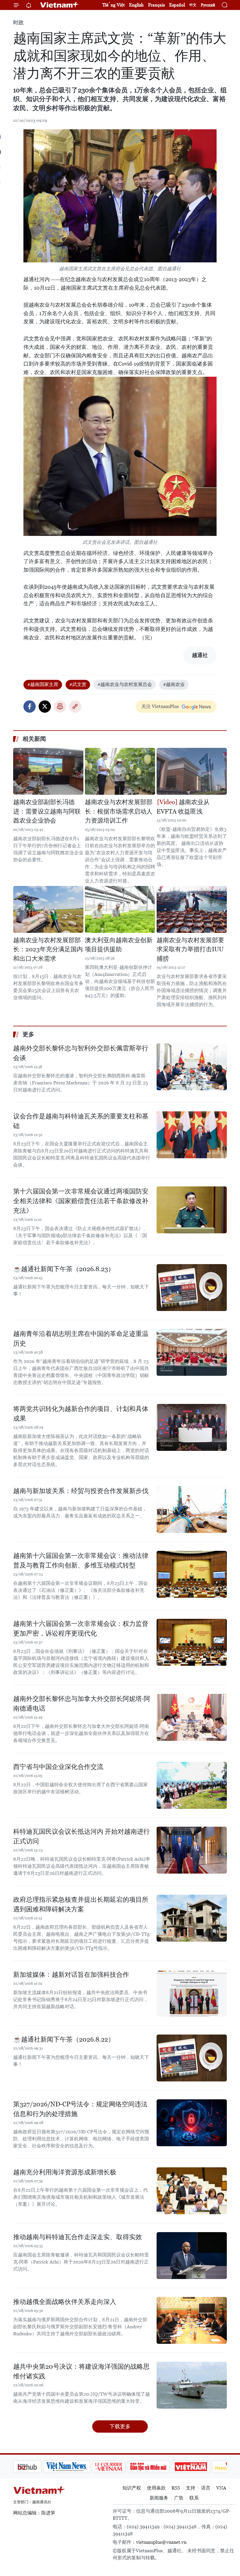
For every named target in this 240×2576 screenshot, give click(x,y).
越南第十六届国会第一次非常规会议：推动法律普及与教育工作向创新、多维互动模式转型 (81, 1560)
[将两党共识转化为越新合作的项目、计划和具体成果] (192, 1427)
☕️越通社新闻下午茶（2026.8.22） (64, 2039)
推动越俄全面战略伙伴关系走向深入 (65, 2302)
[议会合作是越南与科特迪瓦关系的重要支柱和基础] (192, 1135)
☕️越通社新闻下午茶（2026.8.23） (64, 1269)
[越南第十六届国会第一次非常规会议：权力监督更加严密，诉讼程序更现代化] (192, 1642)
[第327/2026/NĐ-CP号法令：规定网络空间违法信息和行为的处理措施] (192, 2123)
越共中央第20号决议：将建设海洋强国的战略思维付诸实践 (81, 2371)
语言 (206, 2488)
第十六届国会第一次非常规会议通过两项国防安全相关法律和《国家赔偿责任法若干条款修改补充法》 (81, 1201)
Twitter (45, 707)
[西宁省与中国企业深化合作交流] (192, 1785)
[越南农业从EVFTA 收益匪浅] (192, 771)
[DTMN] (119, 2467)
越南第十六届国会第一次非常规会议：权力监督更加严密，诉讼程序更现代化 (81, 1629)
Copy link (75, 707)
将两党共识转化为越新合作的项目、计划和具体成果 (81, 1414)
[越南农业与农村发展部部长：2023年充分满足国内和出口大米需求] (48, 909)
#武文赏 (78, 684)
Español (177, 5)
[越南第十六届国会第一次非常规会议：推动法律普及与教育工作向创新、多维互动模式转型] (192, 1574)
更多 (28, 1034)
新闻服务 (159, 2498)
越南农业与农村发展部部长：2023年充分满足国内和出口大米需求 (48, 949)
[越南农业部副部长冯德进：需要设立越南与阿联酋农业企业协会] (48, 771)
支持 (191, 2488)
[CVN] (79, 2467)
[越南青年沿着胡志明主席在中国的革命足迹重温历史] (192, 1352)
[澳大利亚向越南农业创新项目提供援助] (120, 909)
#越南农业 (174, 684)
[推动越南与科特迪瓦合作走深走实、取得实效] (192, 2256)
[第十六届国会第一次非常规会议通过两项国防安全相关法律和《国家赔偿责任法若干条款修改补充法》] (192, 1210)
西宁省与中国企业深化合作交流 (58, 1767)
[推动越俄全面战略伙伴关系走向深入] (192, 2320)
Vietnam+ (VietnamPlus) (60, 5)
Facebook (30, 707)
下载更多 (120, 2426)
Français (156, 5)
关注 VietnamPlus (160, 706)
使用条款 (156, 2488)
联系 (194, 2498)
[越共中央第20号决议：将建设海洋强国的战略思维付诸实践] (192, 2385)
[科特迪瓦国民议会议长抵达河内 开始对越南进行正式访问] (192, 1850)
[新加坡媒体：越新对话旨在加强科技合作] (192, 1993)
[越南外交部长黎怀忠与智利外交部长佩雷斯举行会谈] (192, 1067)
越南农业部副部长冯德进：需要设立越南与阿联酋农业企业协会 (47, 811)
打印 (60, 707)
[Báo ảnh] (161, 2467)
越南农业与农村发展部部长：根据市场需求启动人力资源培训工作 (119, 811)
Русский (208, 5)
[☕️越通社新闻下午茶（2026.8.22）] (192, 2058)
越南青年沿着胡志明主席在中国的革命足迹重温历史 (81, 1339)
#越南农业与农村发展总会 (125, 684)
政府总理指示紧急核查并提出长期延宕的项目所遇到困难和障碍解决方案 (81, 1904)
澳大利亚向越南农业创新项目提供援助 (119, 945)
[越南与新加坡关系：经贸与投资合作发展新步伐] (192, 1509)
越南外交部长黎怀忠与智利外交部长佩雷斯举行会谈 (81, 1053)
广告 (179, 2498)
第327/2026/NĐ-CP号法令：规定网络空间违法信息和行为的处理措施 (80, 2109)
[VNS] (37, 2467)
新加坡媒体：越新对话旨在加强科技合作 (71, 1975)
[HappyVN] (201, 2467)
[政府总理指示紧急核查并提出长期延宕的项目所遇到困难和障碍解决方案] (192, 1918)
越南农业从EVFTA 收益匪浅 (183, 807)
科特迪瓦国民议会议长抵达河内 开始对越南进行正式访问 (82, 1836)
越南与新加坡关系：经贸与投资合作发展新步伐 (81, 1491)
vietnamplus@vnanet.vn (161, 2542)
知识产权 (132, 2488)
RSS (176, 2488)
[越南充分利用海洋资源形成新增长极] (192, 2191)
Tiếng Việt (114, 5)
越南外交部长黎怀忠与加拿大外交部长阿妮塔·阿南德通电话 (82, 1704)
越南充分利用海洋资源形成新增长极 (65, 2172)
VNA (221, 2488)
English (136, 5)
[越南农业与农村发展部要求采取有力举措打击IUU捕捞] (192, 909)
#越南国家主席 (43, 684)
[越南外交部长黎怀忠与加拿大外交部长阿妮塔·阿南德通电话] (192, 1717)
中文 (193, 5)
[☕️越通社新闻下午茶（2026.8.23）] (192, 1288)
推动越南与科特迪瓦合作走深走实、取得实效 (78, 2237)
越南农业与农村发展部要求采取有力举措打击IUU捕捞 (190, 949)
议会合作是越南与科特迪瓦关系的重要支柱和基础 (81, 1121)
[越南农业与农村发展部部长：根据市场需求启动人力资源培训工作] (120, 771)
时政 (18, 22)
